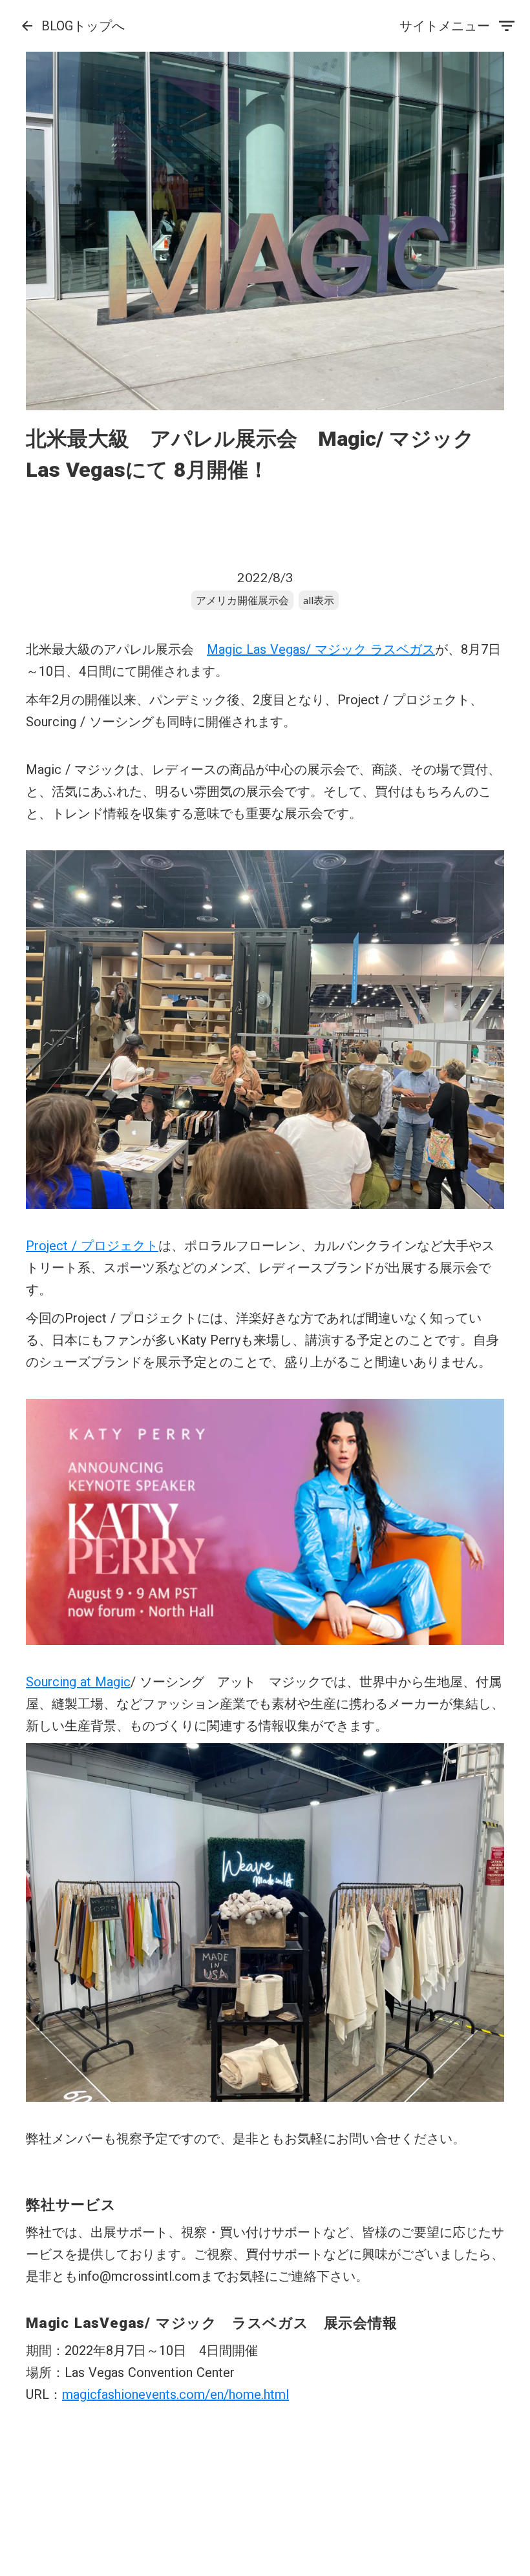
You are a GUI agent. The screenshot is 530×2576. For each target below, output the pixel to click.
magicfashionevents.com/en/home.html (175, 2394)
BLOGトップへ (83, 26)
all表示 (319, 600)
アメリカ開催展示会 (242, 600)
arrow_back (27, 26)
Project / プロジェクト (92, 1246)
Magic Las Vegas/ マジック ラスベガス (321, 649)
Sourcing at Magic (78, 1682)
